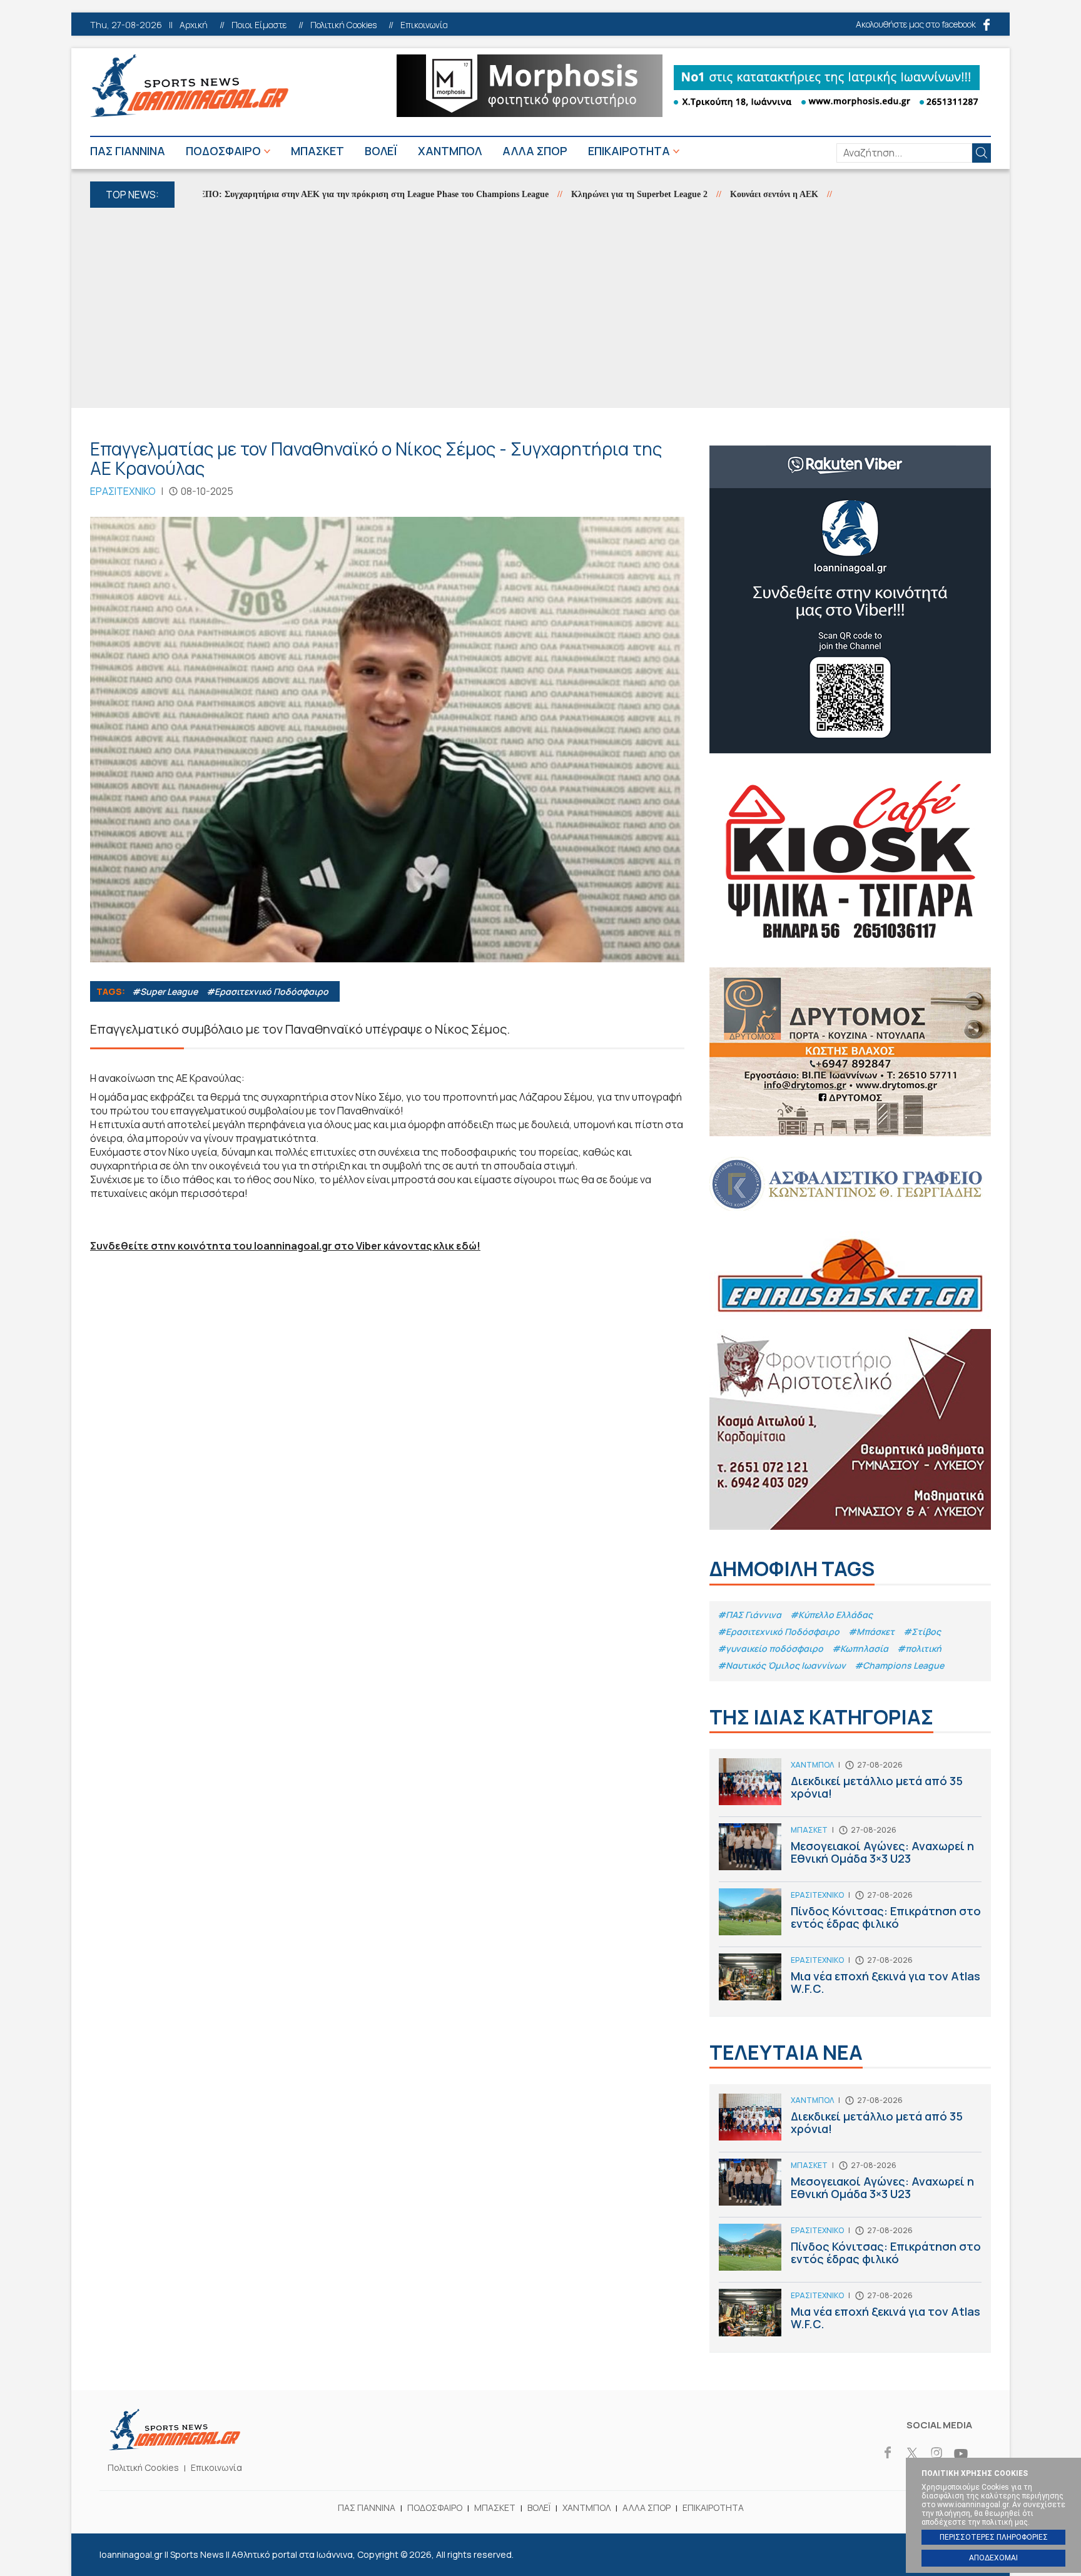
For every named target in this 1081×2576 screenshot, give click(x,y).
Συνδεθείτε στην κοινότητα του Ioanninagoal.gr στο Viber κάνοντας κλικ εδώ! (285, 1246)
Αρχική (194, 25)
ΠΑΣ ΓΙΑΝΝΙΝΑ (128, 151)
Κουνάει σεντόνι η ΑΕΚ (720, 194)
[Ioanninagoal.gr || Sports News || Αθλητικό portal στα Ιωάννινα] (175, 2446)
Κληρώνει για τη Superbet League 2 (586, 194)
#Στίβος (922, 1632)
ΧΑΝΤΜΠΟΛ (450, 151)
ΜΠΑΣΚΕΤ (317, 151)
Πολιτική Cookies (343, 25)
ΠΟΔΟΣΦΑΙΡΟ (223, 151)
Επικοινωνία (424, 25)
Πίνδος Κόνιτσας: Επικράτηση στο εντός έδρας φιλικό (850, 1917)
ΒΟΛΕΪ (381, 151)
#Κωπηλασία (860, 1648)
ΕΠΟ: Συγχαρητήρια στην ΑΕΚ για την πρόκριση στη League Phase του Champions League (320, 194)
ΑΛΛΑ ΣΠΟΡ (535, 151)
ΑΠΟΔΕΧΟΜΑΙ (993, 2558)
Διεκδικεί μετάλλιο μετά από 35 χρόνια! (850, 1787)
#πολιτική (919, 1648)
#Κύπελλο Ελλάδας (831, 1615)
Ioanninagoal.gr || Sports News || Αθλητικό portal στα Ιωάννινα (189, 86)
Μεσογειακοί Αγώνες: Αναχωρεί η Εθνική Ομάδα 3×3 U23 (850, 1852)
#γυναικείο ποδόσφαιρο (770, 1648)
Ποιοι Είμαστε (259, 25)
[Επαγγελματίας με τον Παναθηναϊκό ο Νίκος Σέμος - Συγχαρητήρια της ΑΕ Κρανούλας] (387, 740)
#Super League (165, 991)
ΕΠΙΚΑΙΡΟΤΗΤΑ (629, 151)
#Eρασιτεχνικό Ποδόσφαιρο (267, 991)
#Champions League (899, 1665)
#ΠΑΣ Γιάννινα (749, 1615)
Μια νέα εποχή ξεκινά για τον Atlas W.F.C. (850, 1980)
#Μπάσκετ (871, 1632)
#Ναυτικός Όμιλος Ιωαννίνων (782, 1665)
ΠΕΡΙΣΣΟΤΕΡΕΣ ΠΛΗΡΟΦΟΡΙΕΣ (994, 2537)
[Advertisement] (540, 308)
